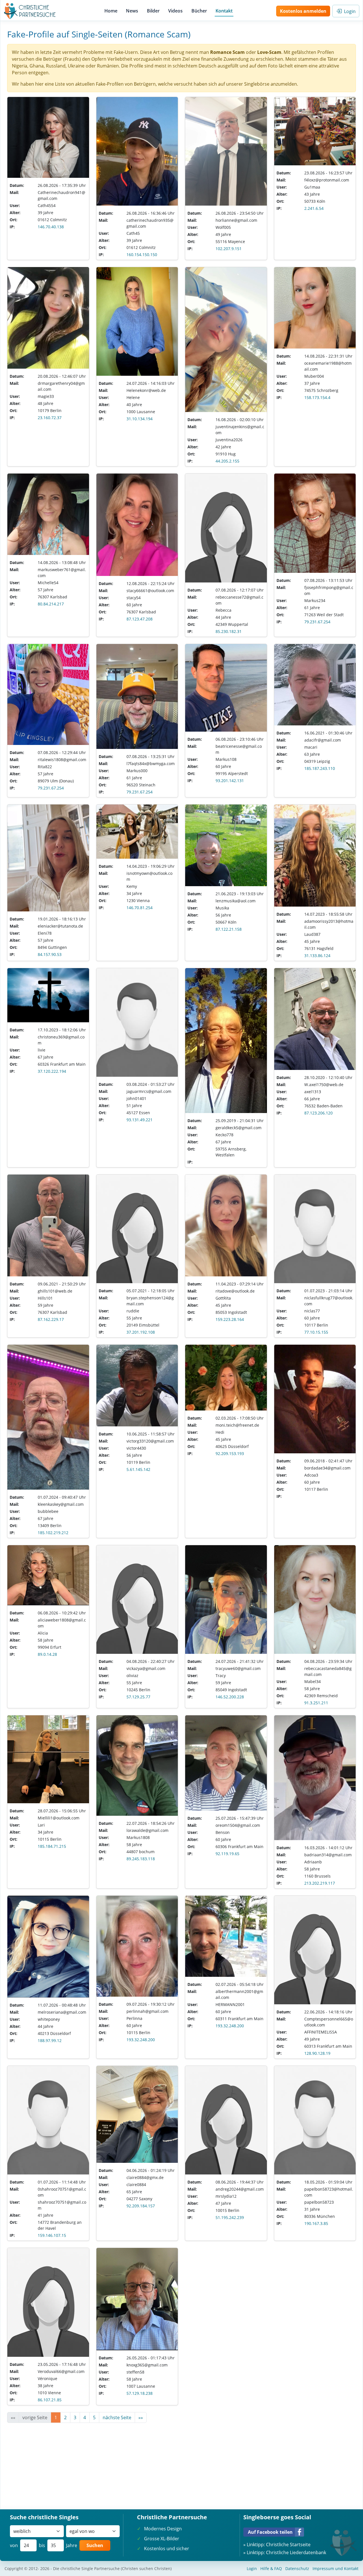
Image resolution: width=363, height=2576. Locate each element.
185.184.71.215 (52, 1846)
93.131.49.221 (140, 1120)
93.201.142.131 (230, 781)
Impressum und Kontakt (335, 2568)
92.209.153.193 (230, 1453)
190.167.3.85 (316, 2223)
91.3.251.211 (316, 1703)
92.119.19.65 (227, 1854)
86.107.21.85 (50, 2400)
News (132, 11)
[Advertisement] (177, 2463)
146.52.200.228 (230, 1697)
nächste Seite (117, 2417)
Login (349, 11)
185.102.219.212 (53, 1533)
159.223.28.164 (230, 1319)
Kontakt (224, 11)
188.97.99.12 (50, 2040)
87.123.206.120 (318, 1113)
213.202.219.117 (320, 1883)
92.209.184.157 (141, 2206)
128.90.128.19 (317, 2053)
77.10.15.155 (316, 1332)
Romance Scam (227, 52)
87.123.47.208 (140, 619)
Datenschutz (297, 2568)
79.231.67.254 (317, 622)
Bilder (153, 11)
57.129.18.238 (140, 2393)
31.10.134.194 (140, 419)
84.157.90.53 (50, 954)
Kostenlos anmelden (303, 11)
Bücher (199, 11)
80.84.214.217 (51, 604)
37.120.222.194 (52, 1071)
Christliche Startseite (288, 2545)
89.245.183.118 (141, 1859)
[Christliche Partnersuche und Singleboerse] (30, 11)
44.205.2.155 (227, 461)
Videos (175, 11)
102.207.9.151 (229, 249)
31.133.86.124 (317, 956)
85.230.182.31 (229, 631)
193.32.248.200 (141, 2040)
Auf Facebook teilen (270, 2532)
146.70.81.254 (140, 908)
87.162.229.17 (51, 1319)
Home (111, 11)
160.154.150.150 (142, 255)
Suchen (95, 2545)
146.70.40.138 (51, 227)
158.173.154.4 (317, 397)
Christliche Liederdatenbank (296, 2552)
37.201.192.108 (141, 1332)
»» (141, 2417)
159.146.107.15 (52, 2235)
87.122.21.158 (229, 929)
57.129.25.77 (138, 1697)
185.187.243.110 (320, 768)
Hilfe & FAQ (271, 2568)
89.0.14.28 (47, 1654)
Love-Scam (269, 52)
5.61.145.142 (138, 1469)
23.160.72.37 (50, 418)
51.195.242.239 (230, 2217)
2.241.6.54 (314, 208)
